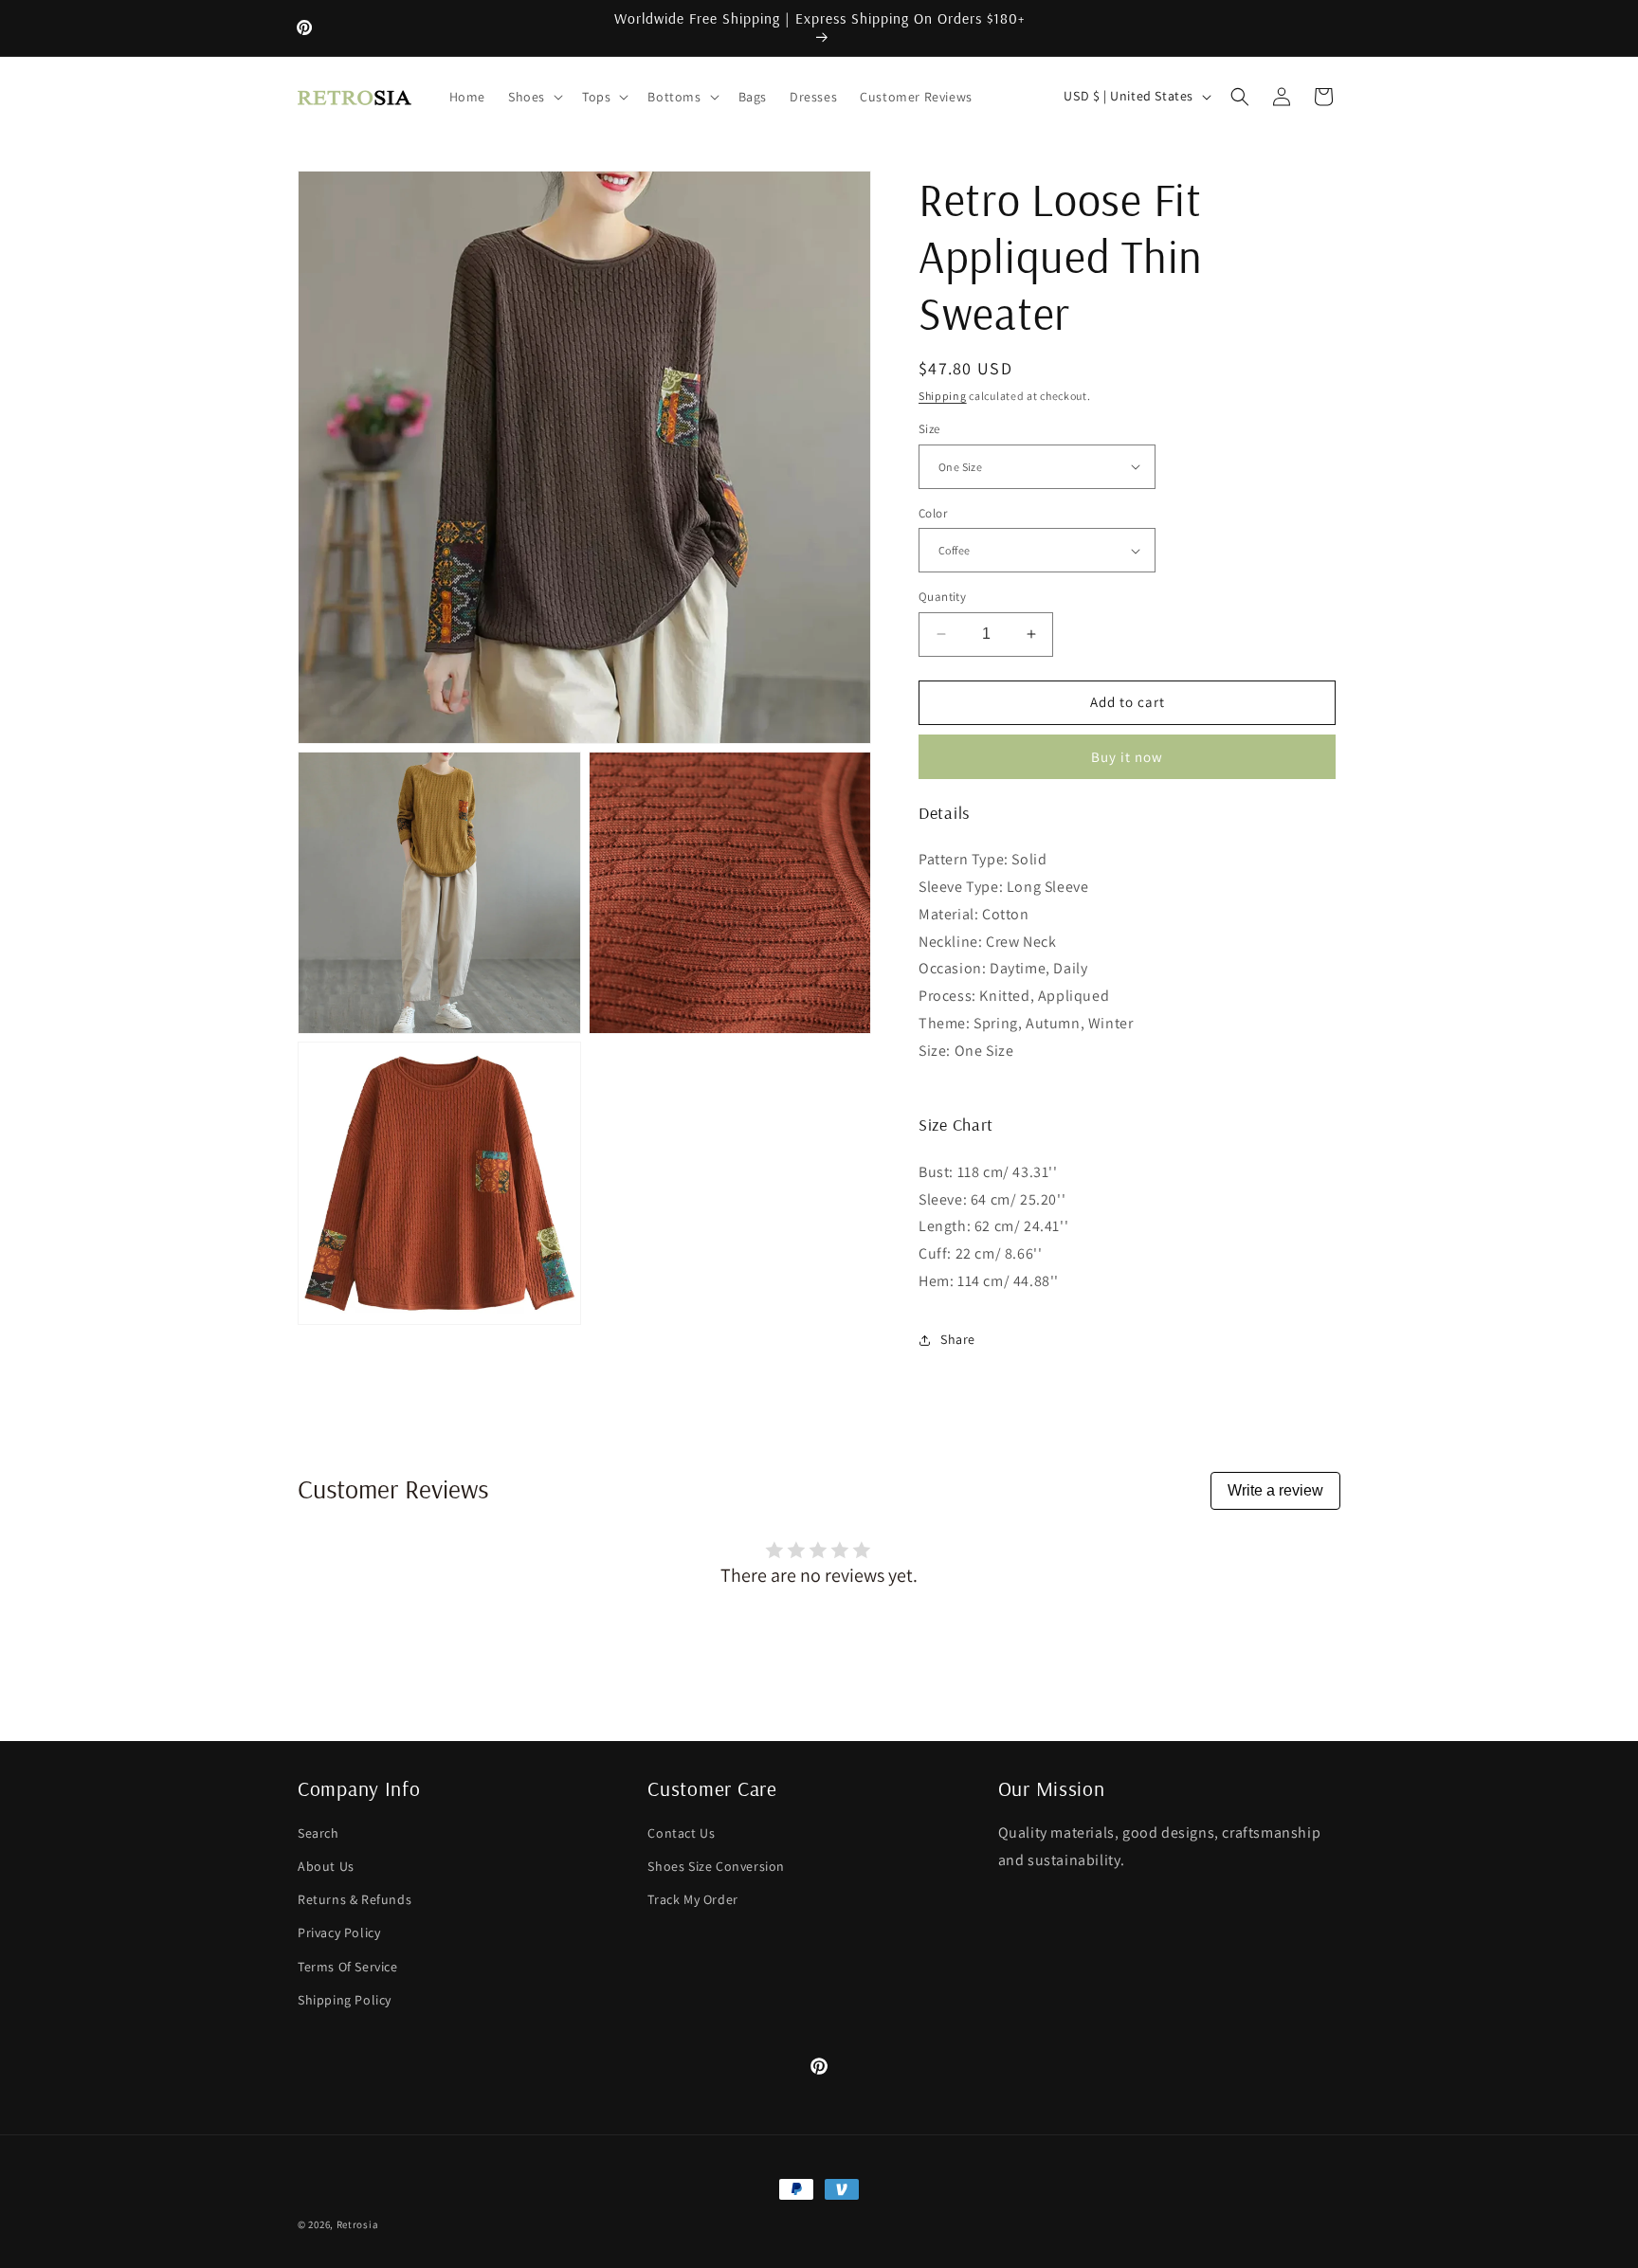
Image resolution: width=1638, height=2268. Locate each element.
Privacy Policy (339, 1932)
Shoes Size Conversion (716, 1866)
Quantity (942, 597)
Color (933, 513)
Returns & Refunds (355, 1899)
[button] (534, 97)
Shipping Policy (345, 2000)
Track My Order (692, 1899)
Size (929, 429)
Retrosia (358, 2224)
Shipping (943, 396)
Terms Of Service (348, 1967)
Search (318, 1833)
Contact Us (681, 1833)
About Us (326, 1866)
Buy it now (1127, 757)
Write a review (1275, 1490)
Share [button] (958, 1339)
